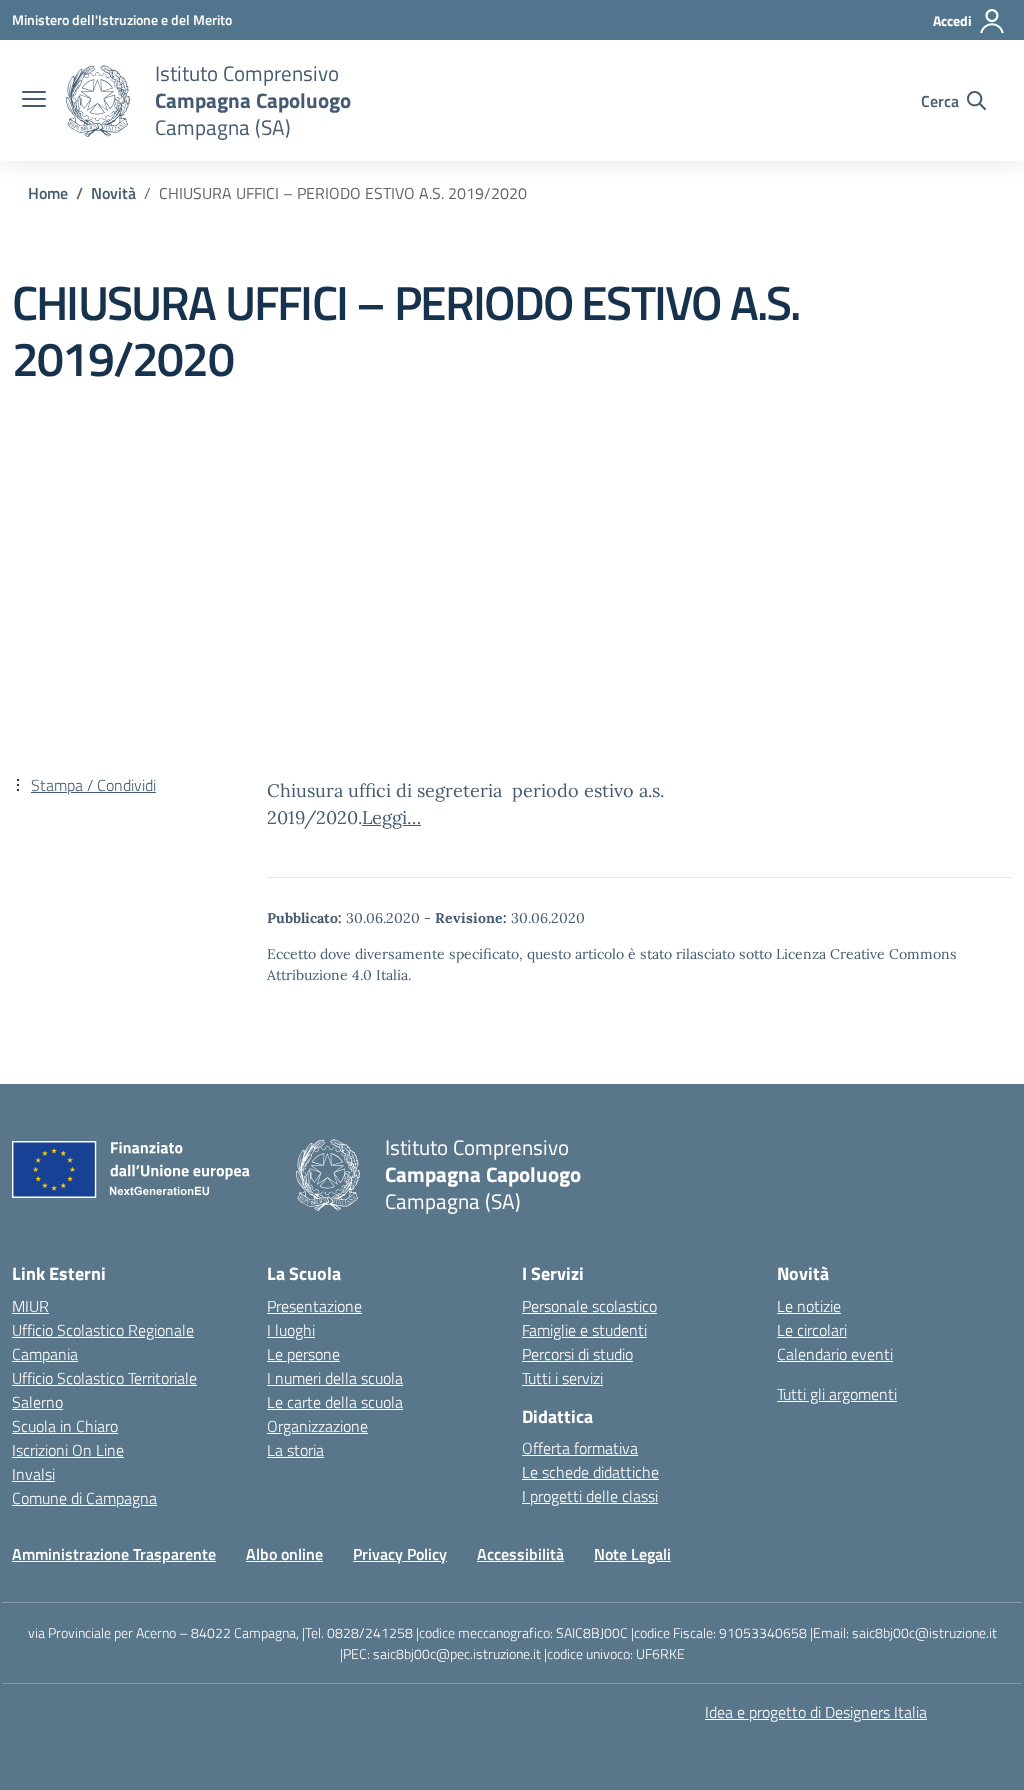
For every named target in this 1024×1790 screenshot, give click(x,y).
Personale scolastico (589, 1306)
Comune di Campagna (84, 1498)
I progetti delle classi (590, 1496)
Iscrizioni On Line (68, 1450)
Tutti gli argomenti (837, 1394)
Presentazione (314, 1306)
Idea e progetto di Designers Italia (816, 1712)
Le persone (303, 1354)
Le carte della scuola (335, 1402)
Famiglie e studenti (584, 1330)
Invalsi (33, 1474)
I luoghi (291, 1330)
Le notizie (809, 1306)
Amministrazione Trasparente (114, 1554)
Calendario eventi (835, 1354)
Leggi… (391, 817)
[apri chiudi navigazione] (34, 101)
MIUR (30, 1306)
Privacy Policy (400, 1554)
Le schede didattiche (590, 1472)
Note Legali (632, 1554)
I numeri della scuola (335, 1378)
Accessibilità (520, 1554)
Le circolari (812, 1330)
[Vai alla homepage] (98, 101)
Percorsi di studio (577, 1354)
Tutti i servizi (562, 1378)
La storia (295, 1450)
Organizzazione (317, 1426)
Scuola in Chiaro (65, 1426)
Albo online (284, 1554)
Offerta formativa (580, 1448)
